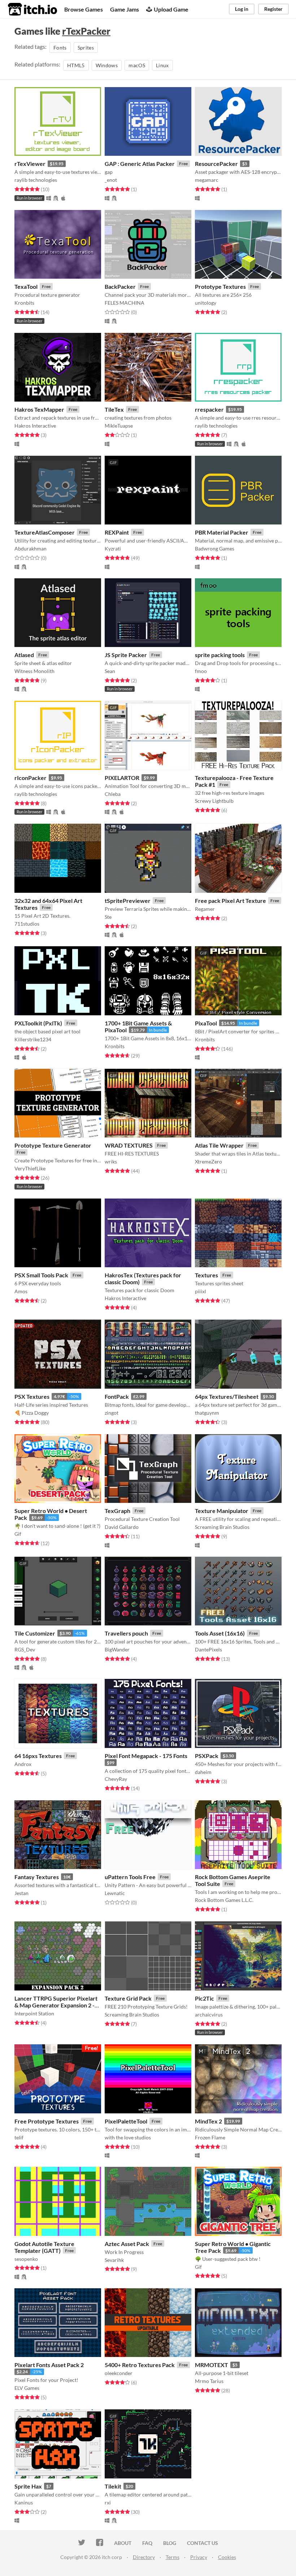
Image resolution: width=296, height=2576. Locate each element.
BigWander (117, 1649)
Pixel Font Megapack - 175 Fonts (146, 1756)
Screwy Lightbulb (214, 801)
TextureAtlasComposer (45, 532)
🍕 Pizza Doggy (32, 1413)
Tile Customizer (35, 1633)
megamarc (207, 180)
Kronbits (24, 303)
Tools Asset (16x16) (220, 1633)
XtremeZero (208, 1161)
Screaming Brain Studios (222, 1527)
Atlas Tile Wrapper (219, 1145)
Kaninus (24, 2502)
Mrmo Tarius (209, 2381)
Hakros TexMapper (39, 409)
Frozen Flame (210, 2137)
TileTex (114, 409)
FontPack (117, 1396)
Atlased (24, 655)
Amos (21, 1291)
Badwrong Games (215, 548)
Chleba (113, 794)
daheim (203, 1772)
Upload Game (171, 9)
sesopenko (26, 2259)
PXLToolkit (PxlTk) (38, 1023)
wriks (111, 1161)
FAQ (147, 2543)
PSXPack (207, 1756)
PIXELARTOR (122, 778)
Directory (144, 2557)
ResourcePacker (216, 164)
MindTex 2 (208, 2121)
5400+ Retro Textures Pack (140, 2365)
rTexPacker (86, 31)
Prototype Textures (220, 286)
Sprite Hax (28, 2486)
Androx (23, 1764)
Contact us (203, 2543)
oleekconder (119, 2373)
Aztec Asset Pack (127, 2244)
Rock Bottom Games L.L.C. (224, 1900)
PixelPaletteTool (126, 2121)
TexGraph (117, 1511)
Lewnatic (115, 1893)
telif (19, 2137)
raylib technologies (36, 180)
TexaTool (26, 286)
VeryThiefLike (30, 1168)
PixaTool (206, 1023)
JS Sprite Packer (126, 655)
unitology (206, 303)
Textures (206, 1275)
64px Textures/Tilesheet (227, 1396)
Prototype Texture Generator (53, 1145)
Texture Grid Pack (128, 1998)
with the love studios (128, 2137)
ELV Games (27, 2388)
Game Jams (125, 9)
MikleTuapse (119, 426)
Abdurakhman (31, 548)
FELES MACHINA (125, 303)
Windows (107, 65)
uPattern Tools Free (130, 1877)
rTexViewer (30, 164)
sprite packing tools (220, 655)
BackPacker (120, 286)
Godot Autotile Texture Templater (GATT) (44, 2247)
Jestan (21, 1893)
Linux (162, 65)
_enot (111, 180)
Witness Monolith (34, 671)
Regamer (205, 909)
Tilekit (113, 2486)
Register (273, 9)
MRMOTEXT (212, 2365)
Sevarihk (114, 2260)
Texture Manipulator (222, 1511)
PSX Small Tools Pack (41, 1275)
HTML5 (76, 65)
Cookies (227, 2557)
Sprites (86, 48)
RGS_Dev (25, 1649)
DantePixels (208, 1649)
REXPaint (117, 532)
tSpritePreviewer (128, 901)
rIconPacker (31, 778)
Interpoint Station (34, 2013)
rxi (108, 2502)
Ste (108, 917)
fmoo (201, 671)
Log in (242, 9)
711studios (27, 924)
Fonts (60, 48)
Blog (170, 2543)
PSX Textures (32, 1396)
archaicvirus (209, 2014)
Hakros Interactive (35, 426)
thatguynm (207, 1413)
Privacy (199, 2557)
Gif (18, 1534)
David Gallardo (122, 1527)
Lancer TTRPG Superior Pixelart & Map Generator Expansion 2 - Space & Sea (56, 2005)
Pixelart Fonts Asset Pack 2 (49, 2365)
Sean (110, 671)
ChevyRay (116, 1779)
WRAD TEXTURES (129, 1145)
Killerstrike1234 (33, 1039)
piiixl (201, 1291)
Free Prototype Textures (47, 2121)
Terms (173, 2557)
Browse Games (84, 9)
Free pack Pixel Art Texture (230, 901)
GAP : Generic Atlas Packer (140, 164)
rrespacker (209, 409)
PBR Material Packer (222, 532)
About (123, 2543)
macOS (137, 65)
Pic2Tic (204, 1998)
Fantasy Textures (37, 1877)
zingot (112, 1413)
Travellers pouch (126, 1633)
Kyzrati (113, 548)
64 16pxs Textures (38, 1756)
